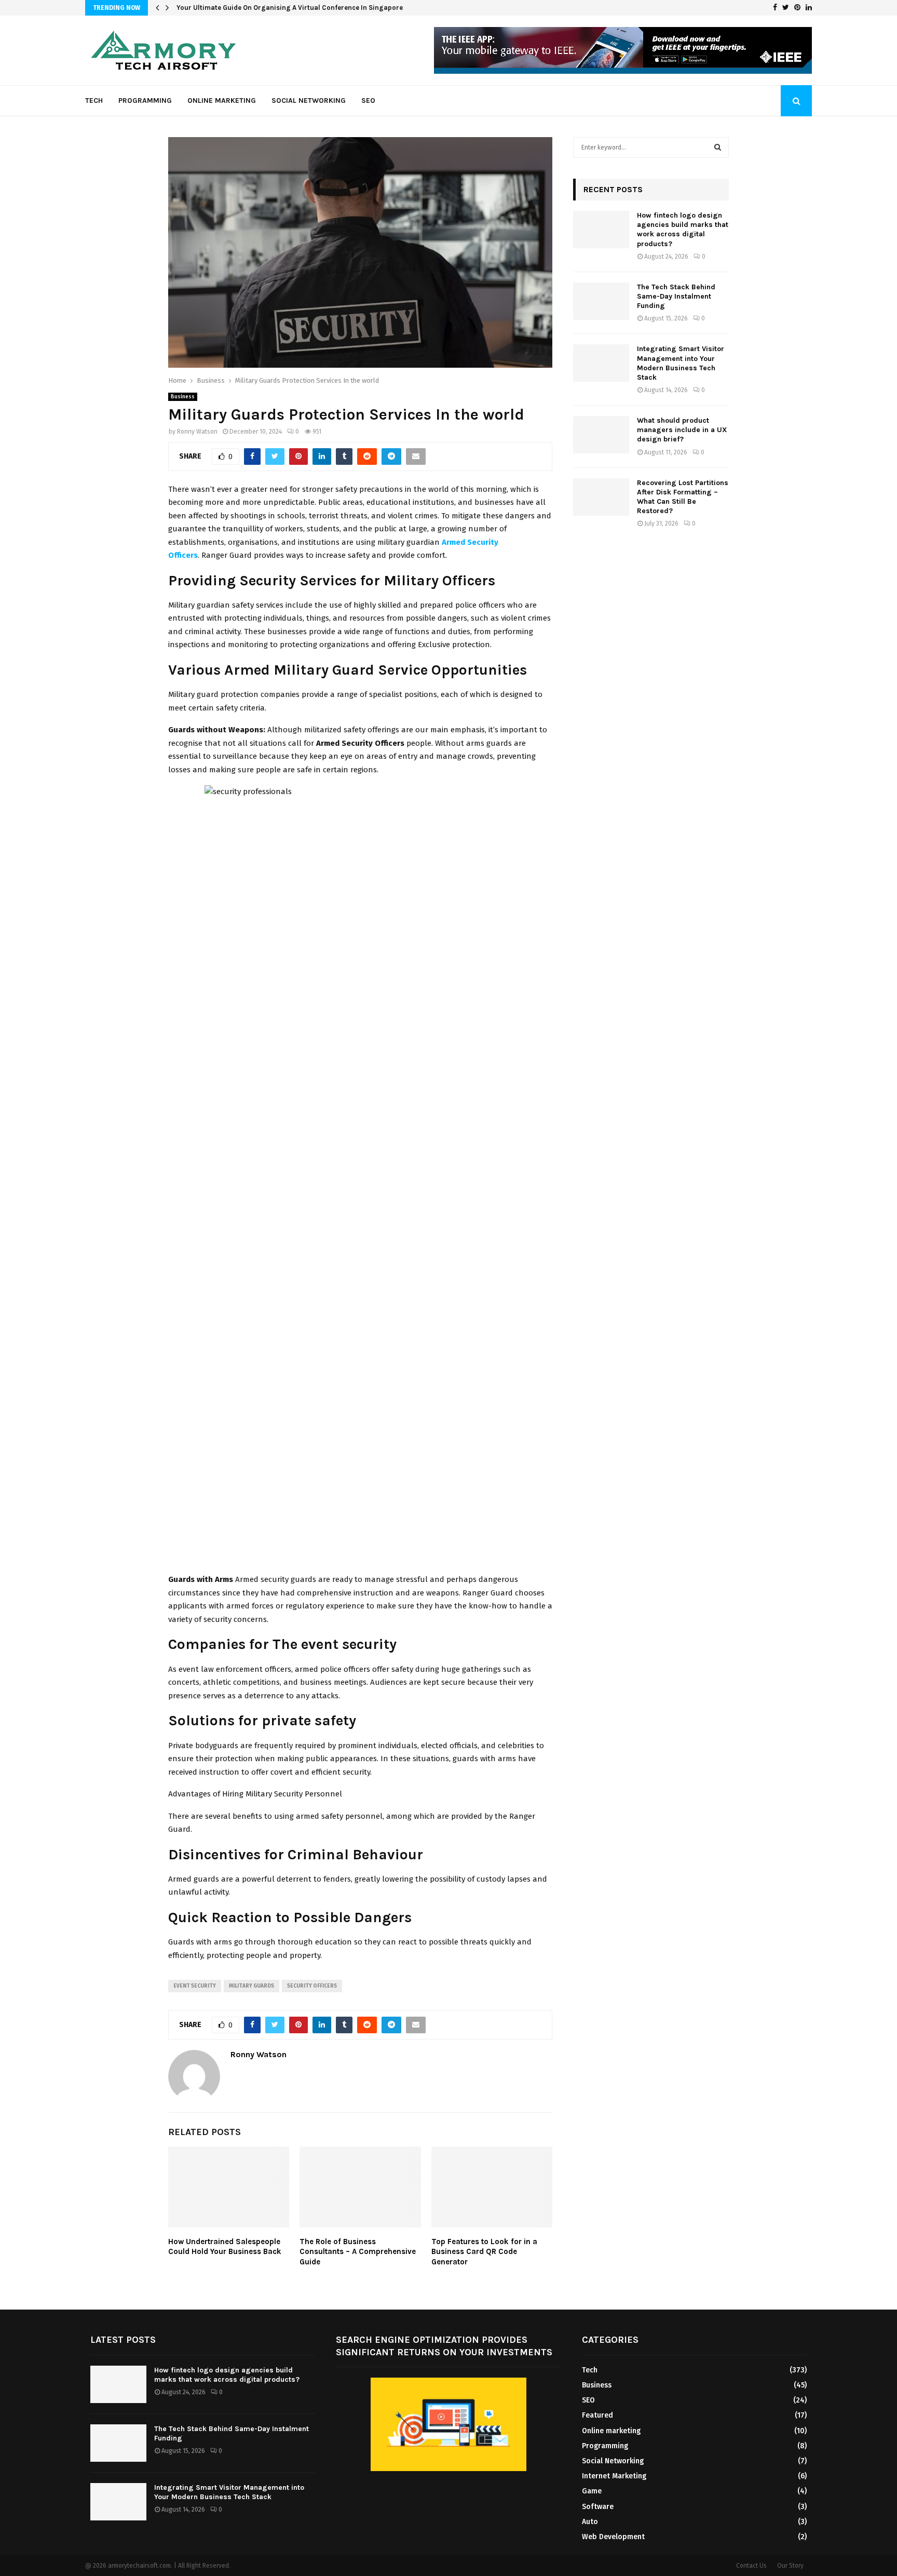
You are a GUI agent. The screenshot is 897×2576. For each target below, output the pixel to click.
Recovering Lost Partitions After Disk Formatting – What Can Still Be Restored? (683, 497)
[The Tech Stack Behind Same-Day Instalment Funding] (601, 301)
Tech (94, 100)
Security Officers (312, 1986)
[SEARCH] (718, 147)
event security (195, 1986)
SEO (368, 100)
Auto (590, 2522)
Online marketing (222, 100)
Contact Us (751, 2566)
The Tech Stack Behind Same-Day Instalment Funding (676, 296)
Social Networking (309, 100)
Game (592, 2491)
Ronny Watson (197, 432)
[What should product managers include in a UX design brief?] (601, 435)
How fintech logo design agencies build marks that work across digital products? (683, 230)
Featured (597, 2415)
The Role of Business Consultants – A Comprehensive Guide (358, 2252)
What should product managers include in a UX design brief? (682, 430)
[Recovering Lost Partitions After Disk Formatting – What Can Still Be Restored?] (601, 497)
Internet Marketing (614, 2476)
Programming (145, 100)
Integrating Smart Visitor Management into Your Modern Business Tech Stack (681, 363)
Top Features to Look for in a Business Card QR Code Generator (484, 2252)
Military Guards (252, 1986)
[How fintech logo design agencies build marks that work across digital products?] (601, 230)
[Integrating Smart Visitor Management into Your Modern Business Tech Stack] (601, 363)
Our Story (790, 2566)
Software (598, 2507)
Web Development (613, 2537)
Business (183, 397)
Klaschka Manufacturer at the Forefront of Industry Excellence (277, 8)
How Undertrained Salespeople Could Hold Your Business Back (225, 2247)
